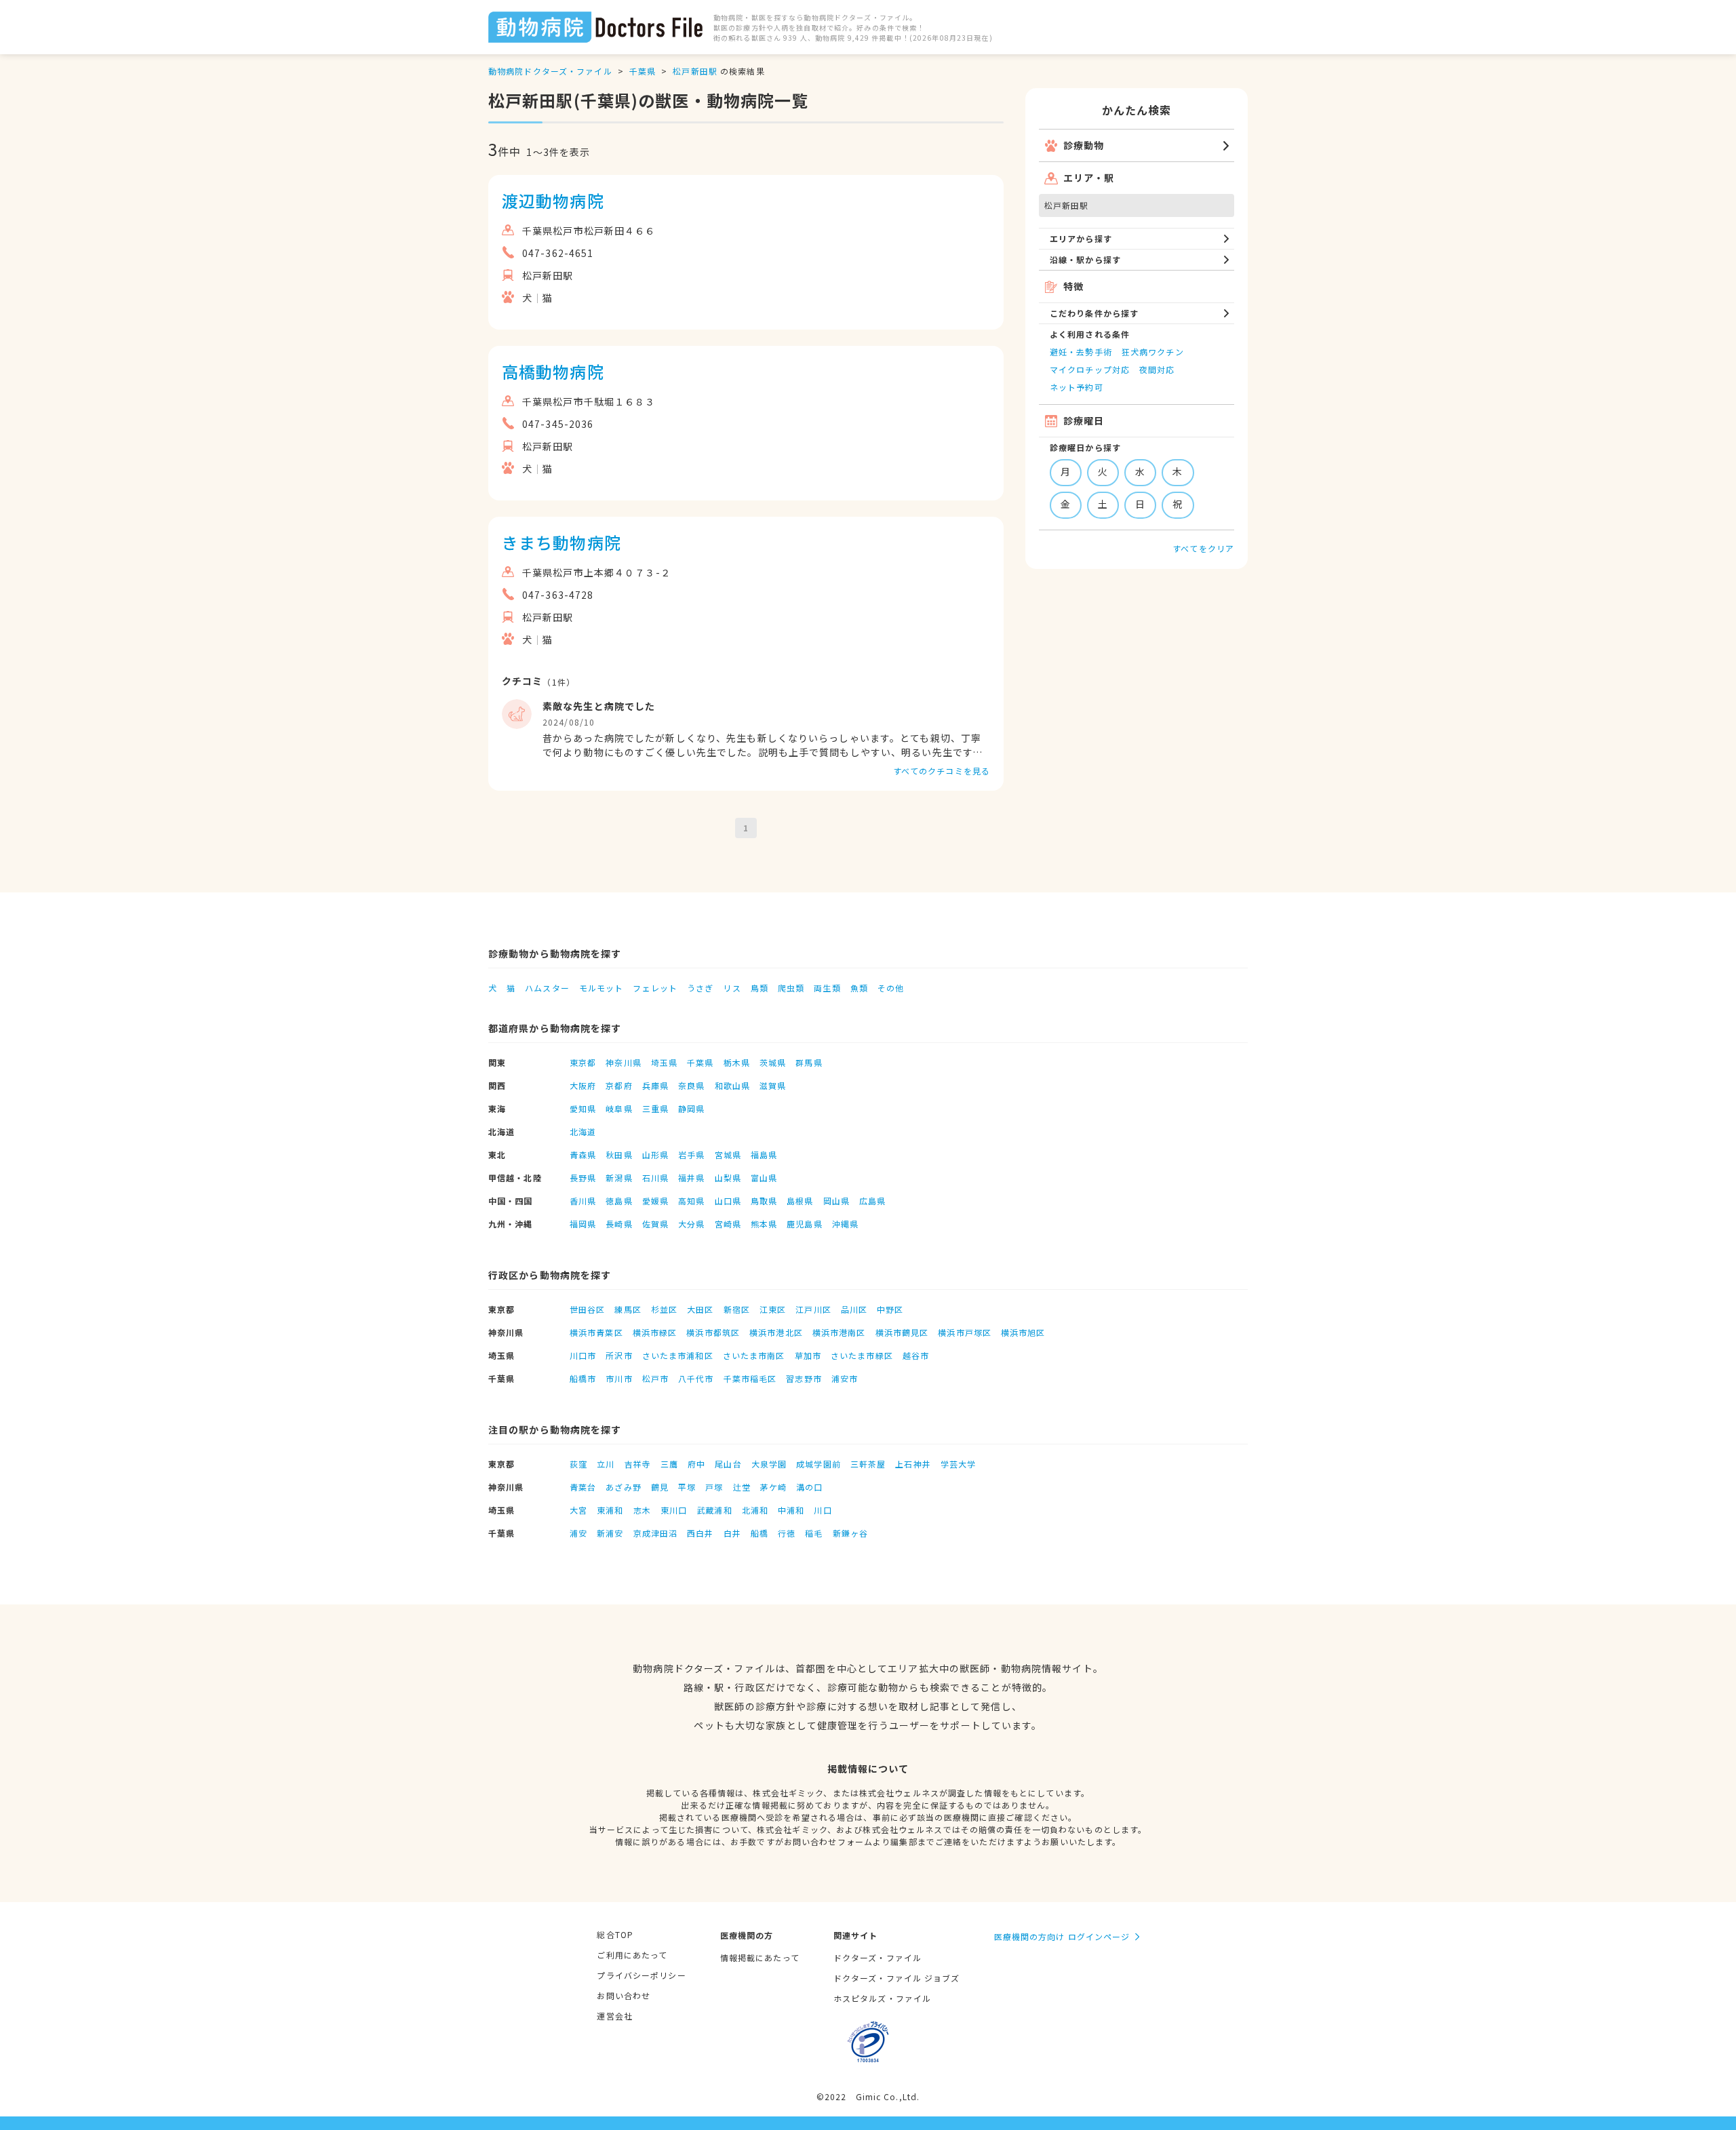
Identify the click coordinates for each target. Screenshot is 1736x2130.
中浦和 (791, 1510)
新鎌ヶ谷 (850, 1533)
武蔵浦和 (714, 1510)
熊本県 (764, 1224)
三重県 (655, 1108)
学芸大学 (958, 1464)
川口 (823, 1510)
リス (732, 988)
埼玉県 (664, 1062)
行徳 (787, 1533)
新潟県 (619, 1178)
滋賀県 (773, 1085)
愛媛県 (655, 1201)
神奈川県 (623, 1062)
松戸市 (655, 1378)
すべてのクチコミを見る (942, 771)
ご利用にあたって (632, 1955)
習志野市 (804, 1378)
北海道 (583, 1131)
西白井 (700, 1533)
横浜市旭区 (1023, 1332)
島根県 (800, 1201)
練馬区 (628, 1309)
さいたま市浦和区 (678, 1355)
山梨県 (728, 1178)
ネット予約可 (1077, 387)
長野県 (583, 1178)
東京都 (583, 1062)
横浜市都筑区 (713, 1332)
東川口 (674, 1510)
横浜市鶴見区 (902, 1332)
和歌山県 (732, 1085)
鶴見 (660, 1487)
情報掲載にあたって (760, 1957)
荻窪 (578, 1464)
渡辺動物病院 (553, 200)
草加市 (808, 1355)
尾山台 (728, 1464)
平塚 (687, 1487)
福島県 (764, 1155)
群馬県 (809, 1062)
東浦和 (610, 1510)
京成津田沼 (656, 1533)
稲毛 (814, 1533)
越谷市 (916, 1355)
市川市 (619, 1378)
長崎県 (619, 1224)
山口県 (728, 1201)
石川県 (655, 1178)
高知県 (691, 1201)
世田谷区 (587, 1309)
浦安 (578, 1533)
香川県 (583, 1201)
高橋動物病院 (553, 371)
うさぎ (700, 988)
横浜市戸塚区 (965, 1332)
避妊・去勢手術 (1081, 352)
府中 (696, 1464)
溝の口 (809, 1487)
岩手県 (691, 1155)
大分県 (691, 1224)
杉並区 (664, 1309)
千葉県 (643, 71)
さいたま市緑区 (862, 1355)
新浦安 (610, 1533)
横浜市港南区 (839, 1332)
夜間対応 (1157, 369)
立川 (606, 1464)
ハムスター (547, 988)
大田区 (700, 1309)
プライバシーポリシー (641, 1975)
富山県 (764, 1178)
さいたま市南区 (754, 1355)
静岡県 (691, 1108)
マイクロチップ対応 (1090, 369)
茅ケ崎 (773, 1487)
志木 (642, 1510)
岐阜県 (619, 1108)
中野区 (890, 1309)
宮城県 (728, 1155)
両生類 (827, 988)
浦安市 (845, 1378)
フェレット (655, 988)
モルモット (601, 988)
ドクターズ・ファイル (877, 1957)
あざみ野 (623, 1487)
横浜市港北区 (776, 1332)
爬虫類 (791, 988)
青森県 (583, 1155)
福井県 (691, 1178)
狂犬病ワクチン (1153, 352)
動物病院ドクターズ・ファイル (550, 71)
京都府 (619, 1085)
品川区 (854, 1309)
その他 (891, 988)
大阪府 (583, 1085)
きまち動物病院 (561, 542)
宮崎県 (728, 1224)
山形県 (655, 1155)
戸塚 (714, 1487)
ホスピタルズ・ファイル (882, 1998)
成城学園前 (818, 1464)
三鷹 (669, 1464)
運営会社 (614, 2016)
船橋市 (583, 1378)
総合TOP (615, 1934)
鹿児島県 (804, 1224)
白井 (732, 1533)
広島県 (872, 1201)
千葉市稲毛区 (750, 1378)
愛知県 (583, 1108)
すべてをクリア (1203, 548)
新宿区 (737, 1309)
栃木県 (737, 1062)
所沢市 (619, 1355)
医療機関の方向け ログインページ (1062, 1936)
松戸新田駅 (695, 71)
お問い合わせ (624, 1995)
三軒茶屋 (868, 1464)
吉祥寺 (638, 1464)
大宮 (578, 1510)
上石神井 (913, 1464)
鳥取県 (764, 1201)
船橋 (759, 1533)
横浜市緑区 (655, 1332)
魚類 (859, 988)
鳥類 (759, 988)
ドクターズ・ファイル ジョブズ (897, 1978)
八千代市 (696, 1378)
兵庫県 (655, 1085)
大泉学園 (769, 1464)
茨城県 (773, 1062)
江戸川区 (813, 1309)
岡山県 (836, 1201)
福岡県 (583, 1224)
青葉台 (583, 1487)
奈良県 (691, 1085)
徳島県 (619, 1201)
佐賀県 (655, 1224)
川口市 (583, 1355)
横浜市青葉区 (596, 1332)
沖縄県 (845, 1224)
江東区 (773, 1309)
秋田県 (619, 1155)
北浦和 (755, 1510)
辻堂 (742, 1487)
